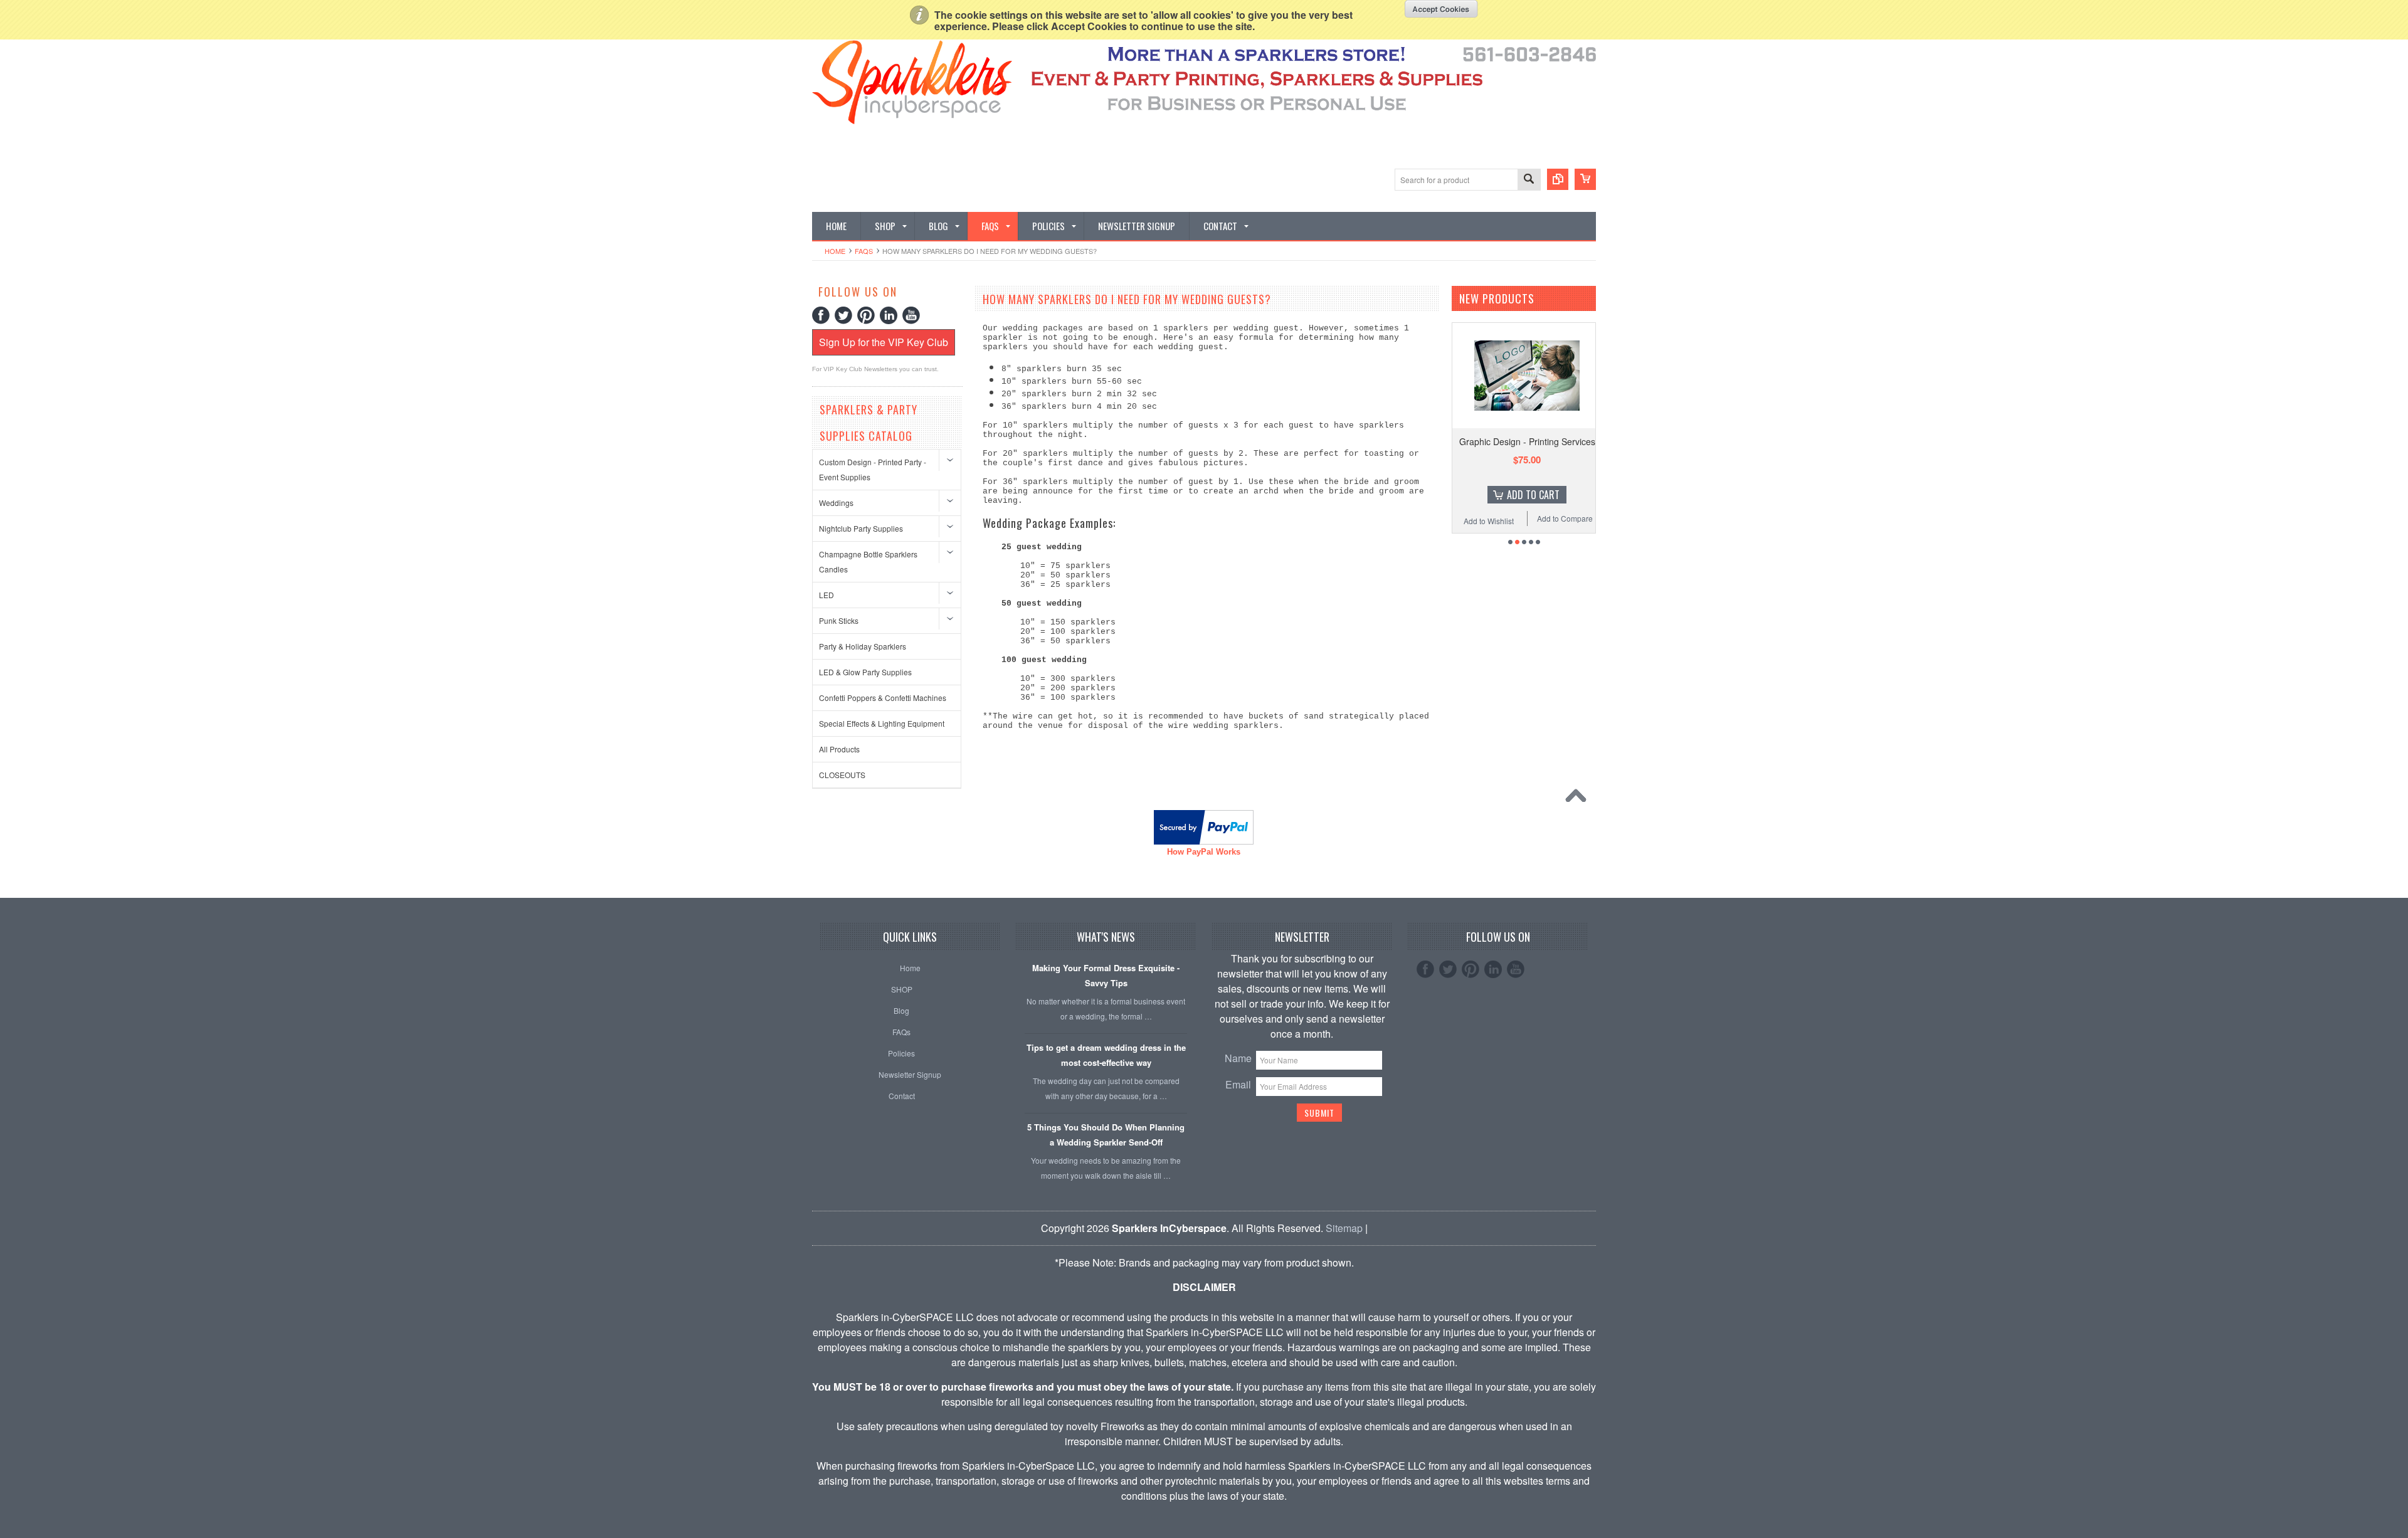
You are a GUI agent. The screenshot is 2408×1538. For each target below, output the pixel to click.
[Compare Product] (1558, 179)
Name (1238, 1058)
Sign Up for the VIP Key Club (884, 342)
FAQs (864, 251)
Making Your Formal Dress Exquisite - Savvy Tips (1106, 975)
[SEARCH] (1529, 180)
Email (1238, 1084)
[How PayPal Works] (1204, 840)
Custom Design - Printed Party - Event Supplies (873, 469)
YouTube (911, 315)
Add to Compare (1565, 518)
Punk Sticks (839, 620)
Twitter (843, 315)
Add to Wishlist (1489, 521)
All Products (839, 749)
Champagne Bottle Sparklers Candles (868, 561)
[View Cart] (1585, 179)
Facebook (821, 315)
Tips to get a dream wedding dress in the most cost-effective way (1106, 1055)
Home (835, 251)
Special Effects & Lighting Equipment (882, 723)
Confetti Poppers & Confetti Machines (883, 698)
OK (1441, 9)
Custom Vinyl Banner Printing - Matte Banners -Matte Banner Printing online (1527, 453)
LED (826, 595)
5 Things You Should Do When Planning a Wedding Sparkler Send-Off (1106, 1135)
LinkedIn (889, 315)
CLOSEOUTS (842, 775)
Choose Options (1533, 495)
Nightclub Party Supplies (861, 528)
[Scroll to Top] (1579, 799)
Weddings (836, 503)
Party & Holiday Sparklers (863, 646)
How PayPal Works (1204, 852)
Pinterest (866, 315)
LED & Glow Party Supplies (865, 672)
